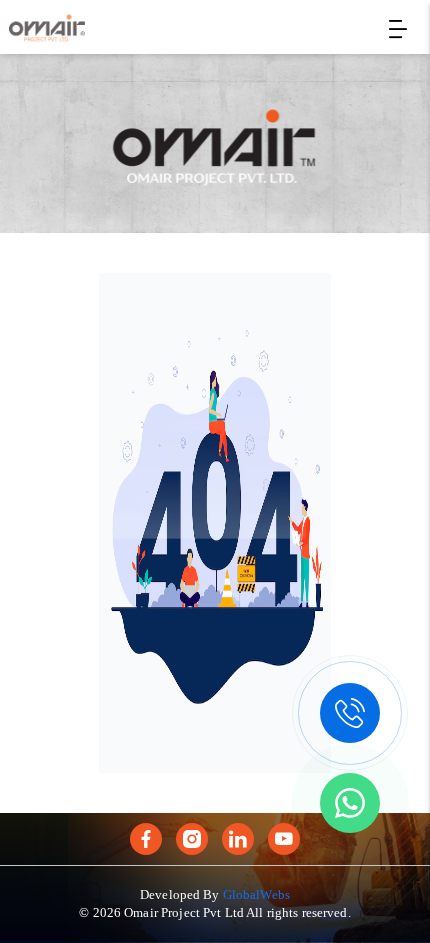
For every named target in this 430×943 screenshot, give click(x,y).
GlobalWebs (256, 894)
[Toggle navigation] (398, 29)
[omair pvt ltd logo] (47, 28)
